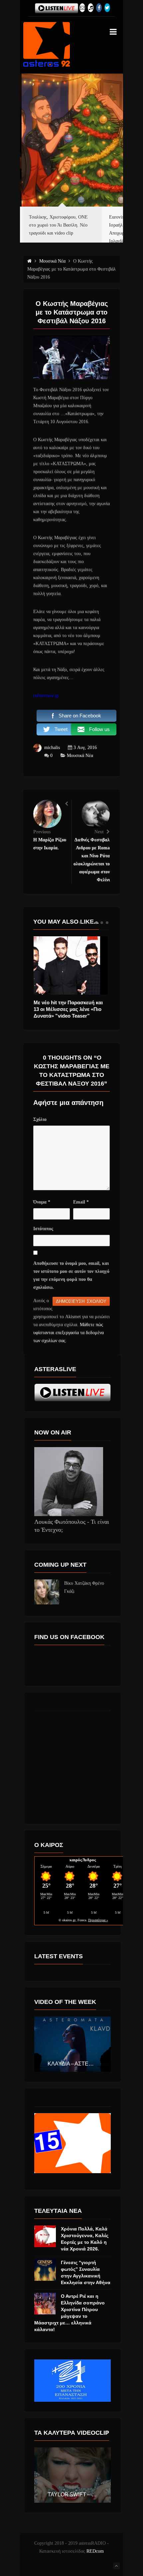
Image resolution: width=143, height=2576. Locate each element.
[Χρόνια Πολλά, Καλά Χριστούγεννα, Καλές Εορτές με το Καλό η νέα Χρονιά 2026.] (45, 2236)
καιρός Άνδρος (83, 1860)
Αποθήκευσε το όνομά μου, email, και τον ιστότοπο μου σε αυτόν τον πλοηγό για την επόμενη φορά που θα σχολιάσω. (71, 1275)
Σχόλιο (40, 1119)
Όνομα (42, 1202)
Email (81, 1202)
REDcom (95, 2551)
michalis (52, 748)
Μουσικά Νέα (80, 756)
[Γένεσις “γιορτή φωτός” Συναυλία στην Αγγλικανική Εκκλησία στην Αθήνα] (45, 2270)
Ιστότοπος (43, 1229)
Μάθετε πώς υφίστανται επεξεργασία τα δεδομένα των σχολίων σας (69, 1333)
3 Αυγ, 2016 (85, 748)
